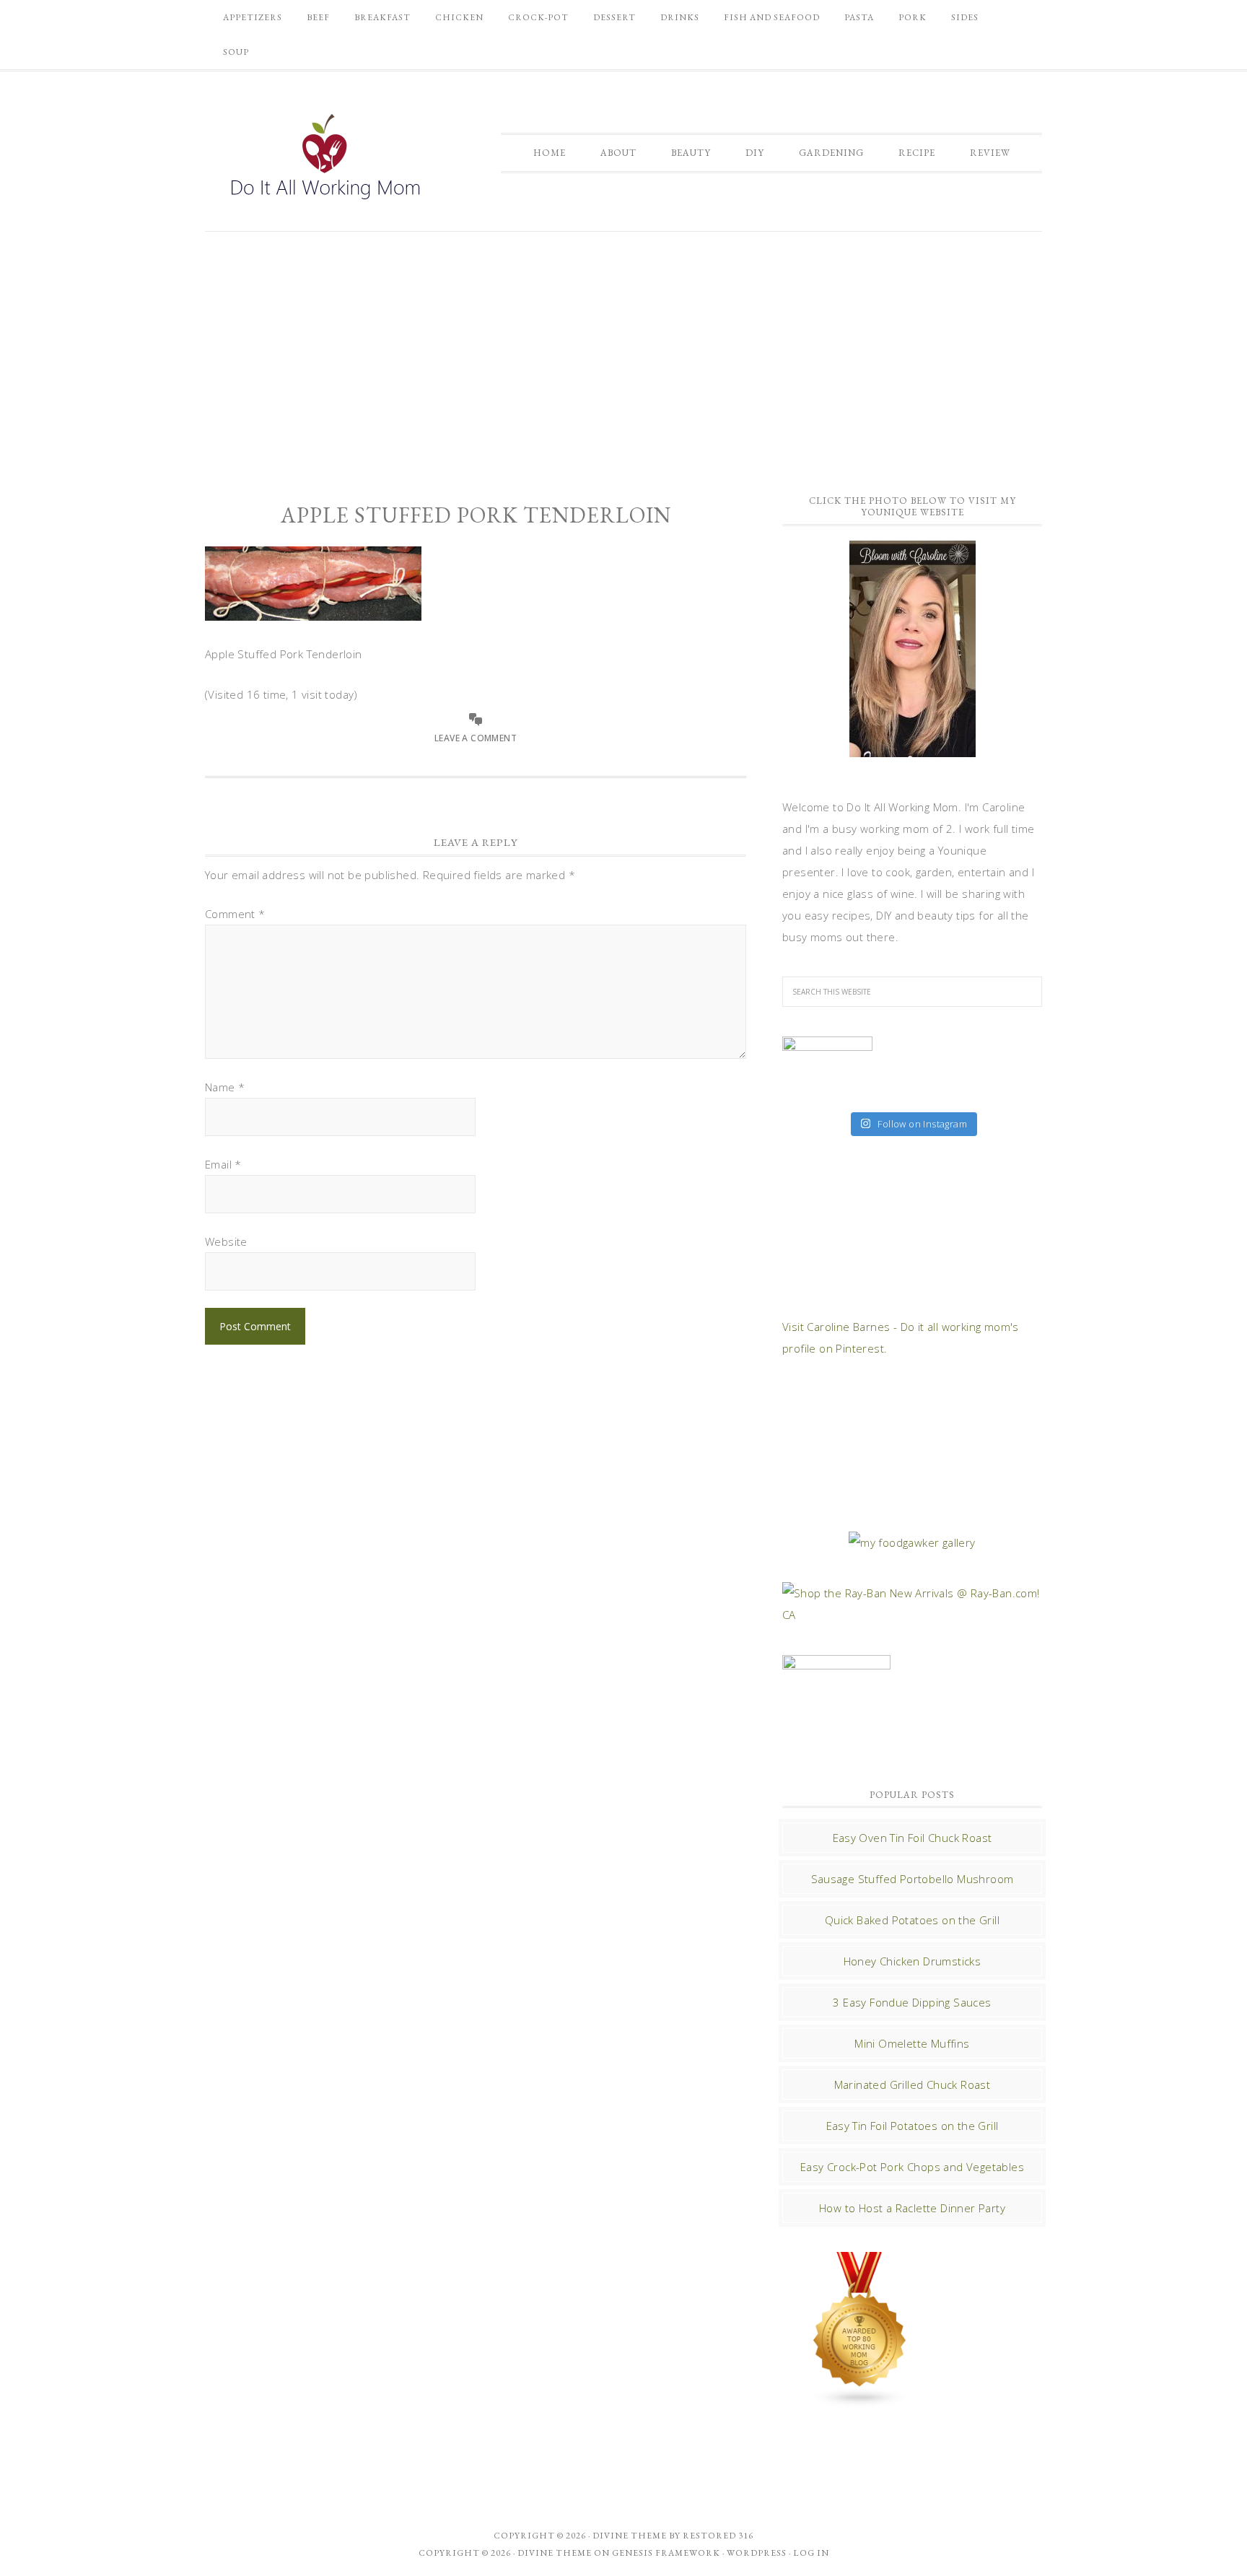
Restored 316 (718, 2536)
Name (225, 1087)
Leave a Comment (476, 738)
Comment (235, 914)
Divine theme (630, 2536)
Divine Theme (555, 2553)
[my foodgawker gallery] (912, 1542)
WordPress (757, 2553)
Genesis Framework (666, 2553)
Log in (811, 2553)
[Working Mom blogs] (860, 2401)
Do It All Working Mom (324, 160)
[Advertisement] (623, 354)
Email (223, 1164)
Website (226, 1241)
